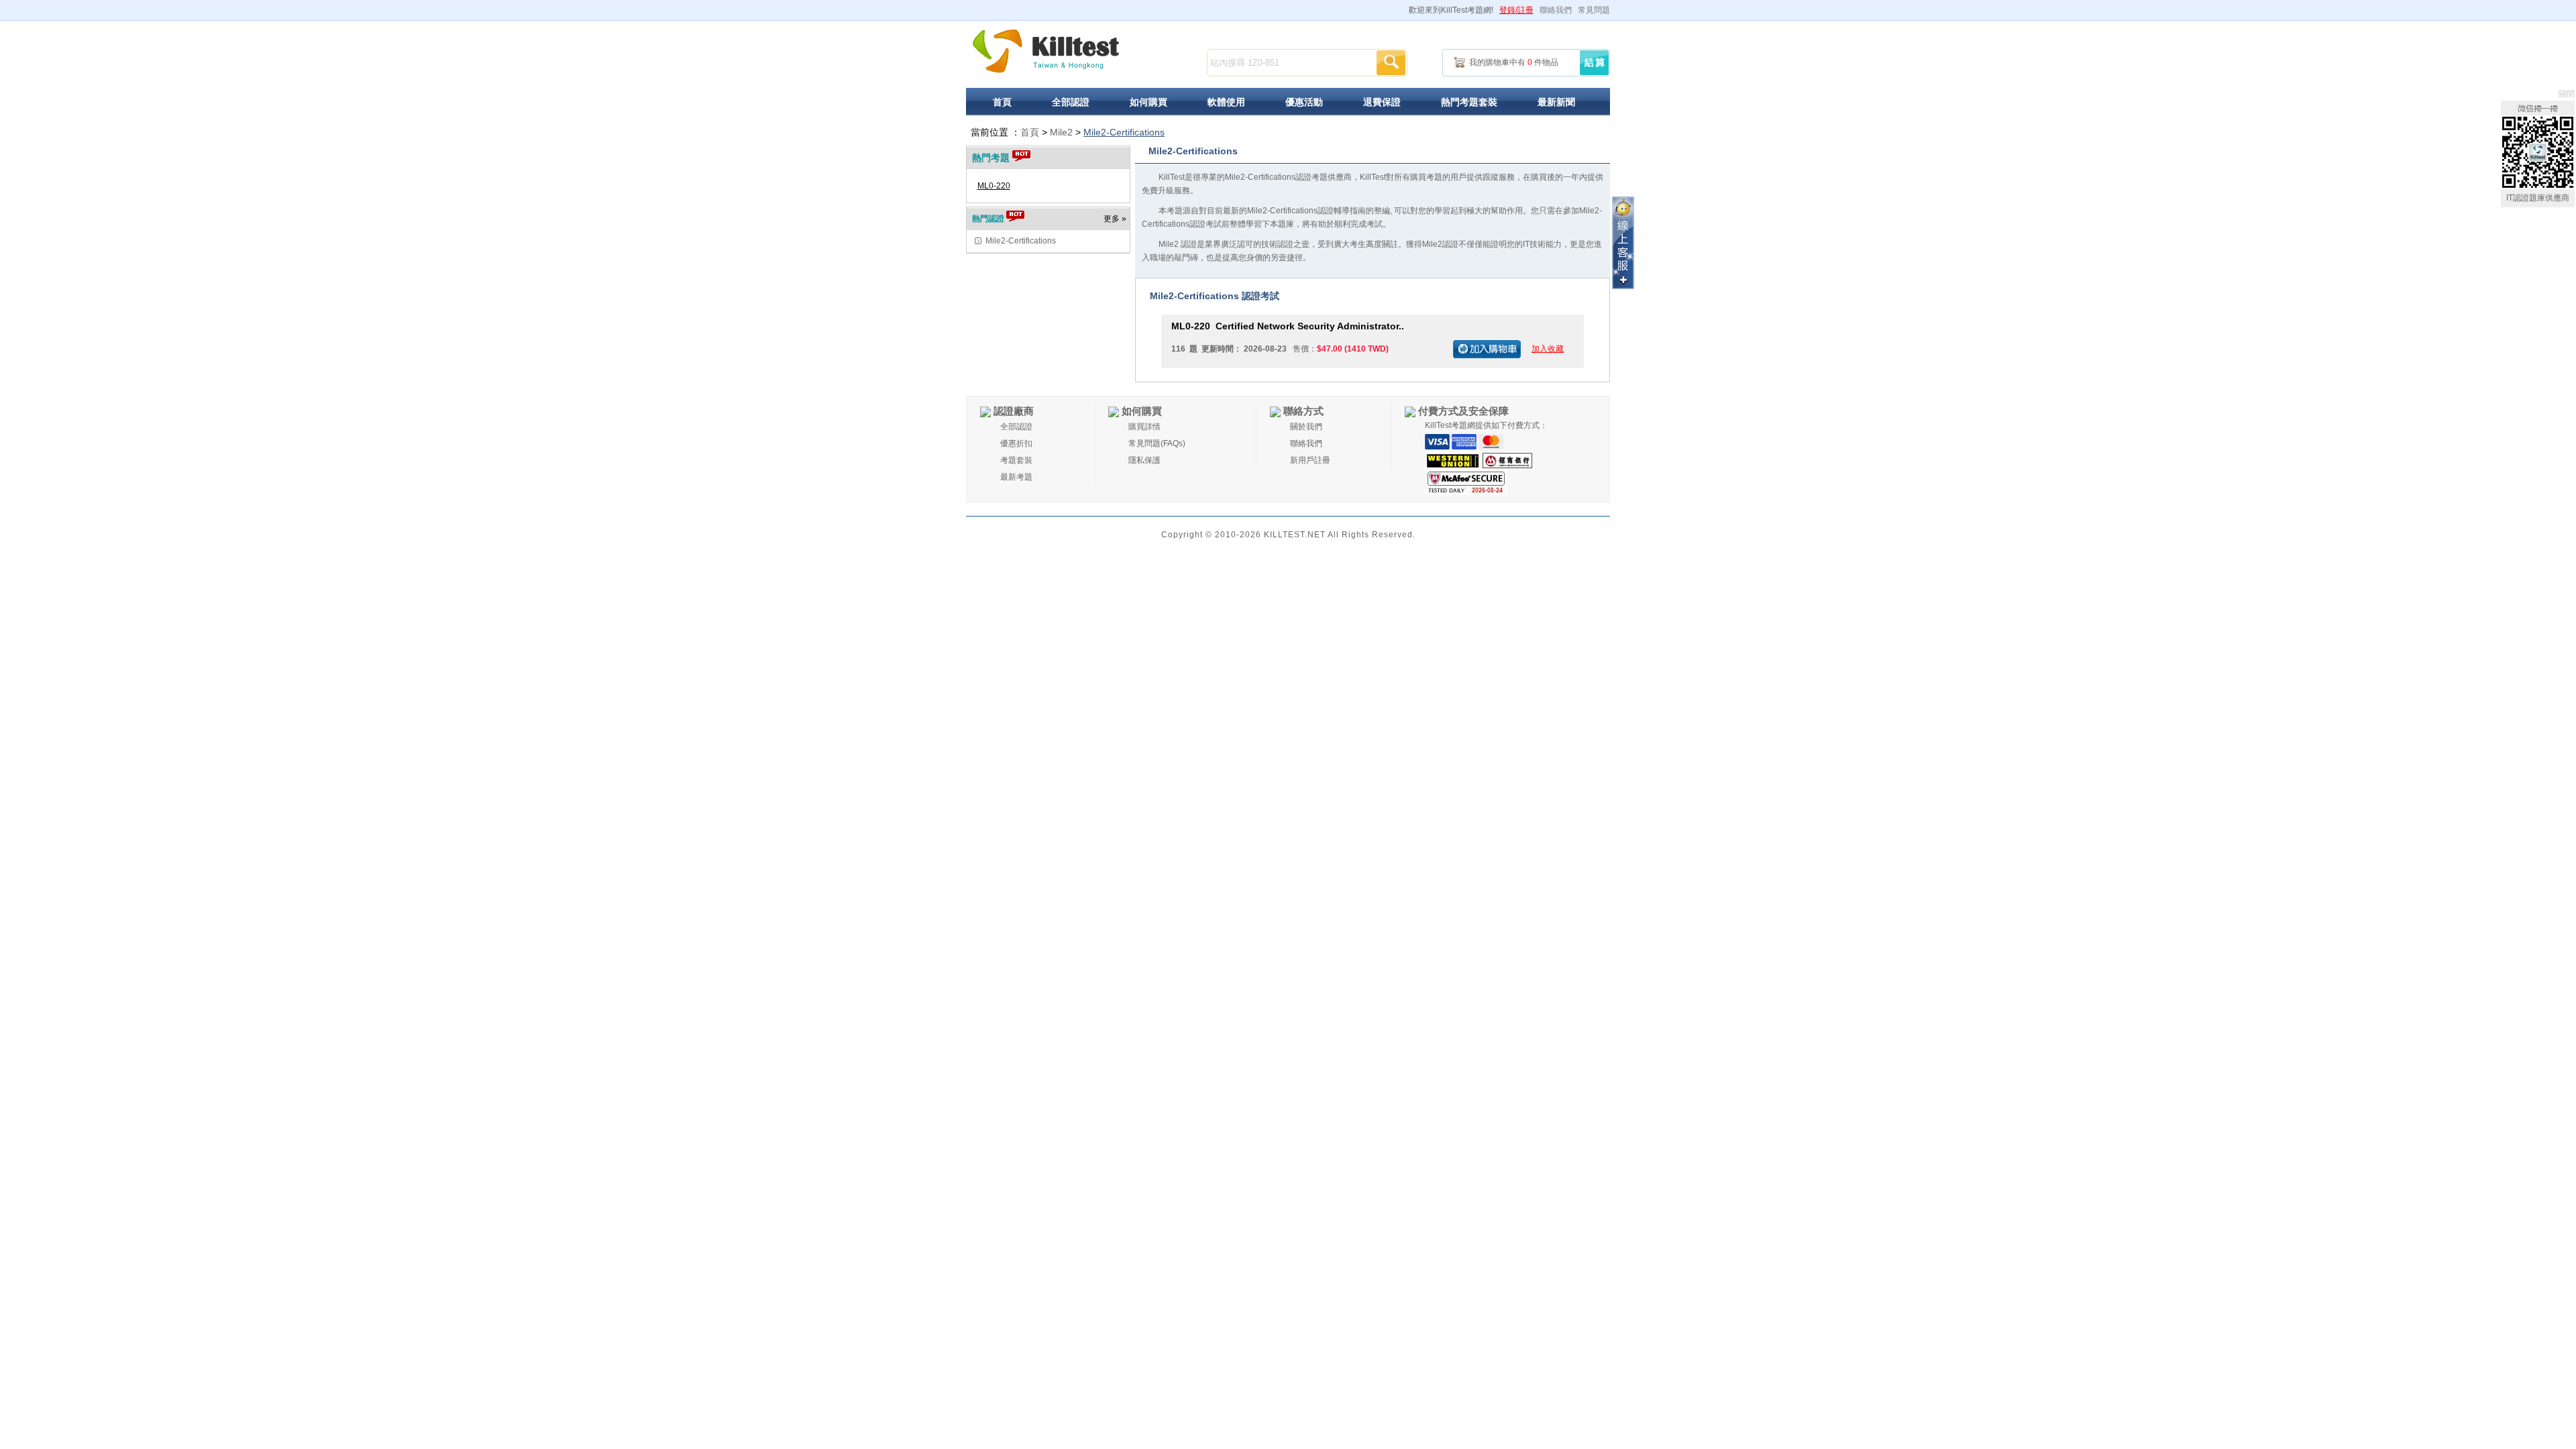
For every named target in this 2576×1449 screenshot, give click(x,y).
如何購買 (1148, 102)
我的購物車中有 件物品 (1514, 62)
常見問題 (1594, 10)
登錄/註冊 (1516, 10)
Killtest (1046, 51)
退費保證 (1382, 102)
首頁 (1002, 102)
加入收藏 (1548, 349)
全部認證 (1071, 102)
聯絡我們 (1556, 10)
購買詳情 (1144, 427)
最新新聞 (1556, 102)
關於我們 (1306, 427)
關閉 (2567, 94)
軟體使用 (1226, 102)
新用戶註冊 (1310, 460)
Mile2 (1061, 132)
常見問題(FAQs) (1157, 443)
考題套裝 (1016, 460)
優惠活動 (1304, 102)
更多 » (1115, 219)
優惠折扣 (1016, 443)
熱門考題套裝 (1469, 102)
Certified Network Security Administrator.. (1288, 326)
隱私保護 (1144, 460)
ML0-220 (994, 186)
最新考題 (1016, 477)
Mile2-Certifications (1124, 132)
